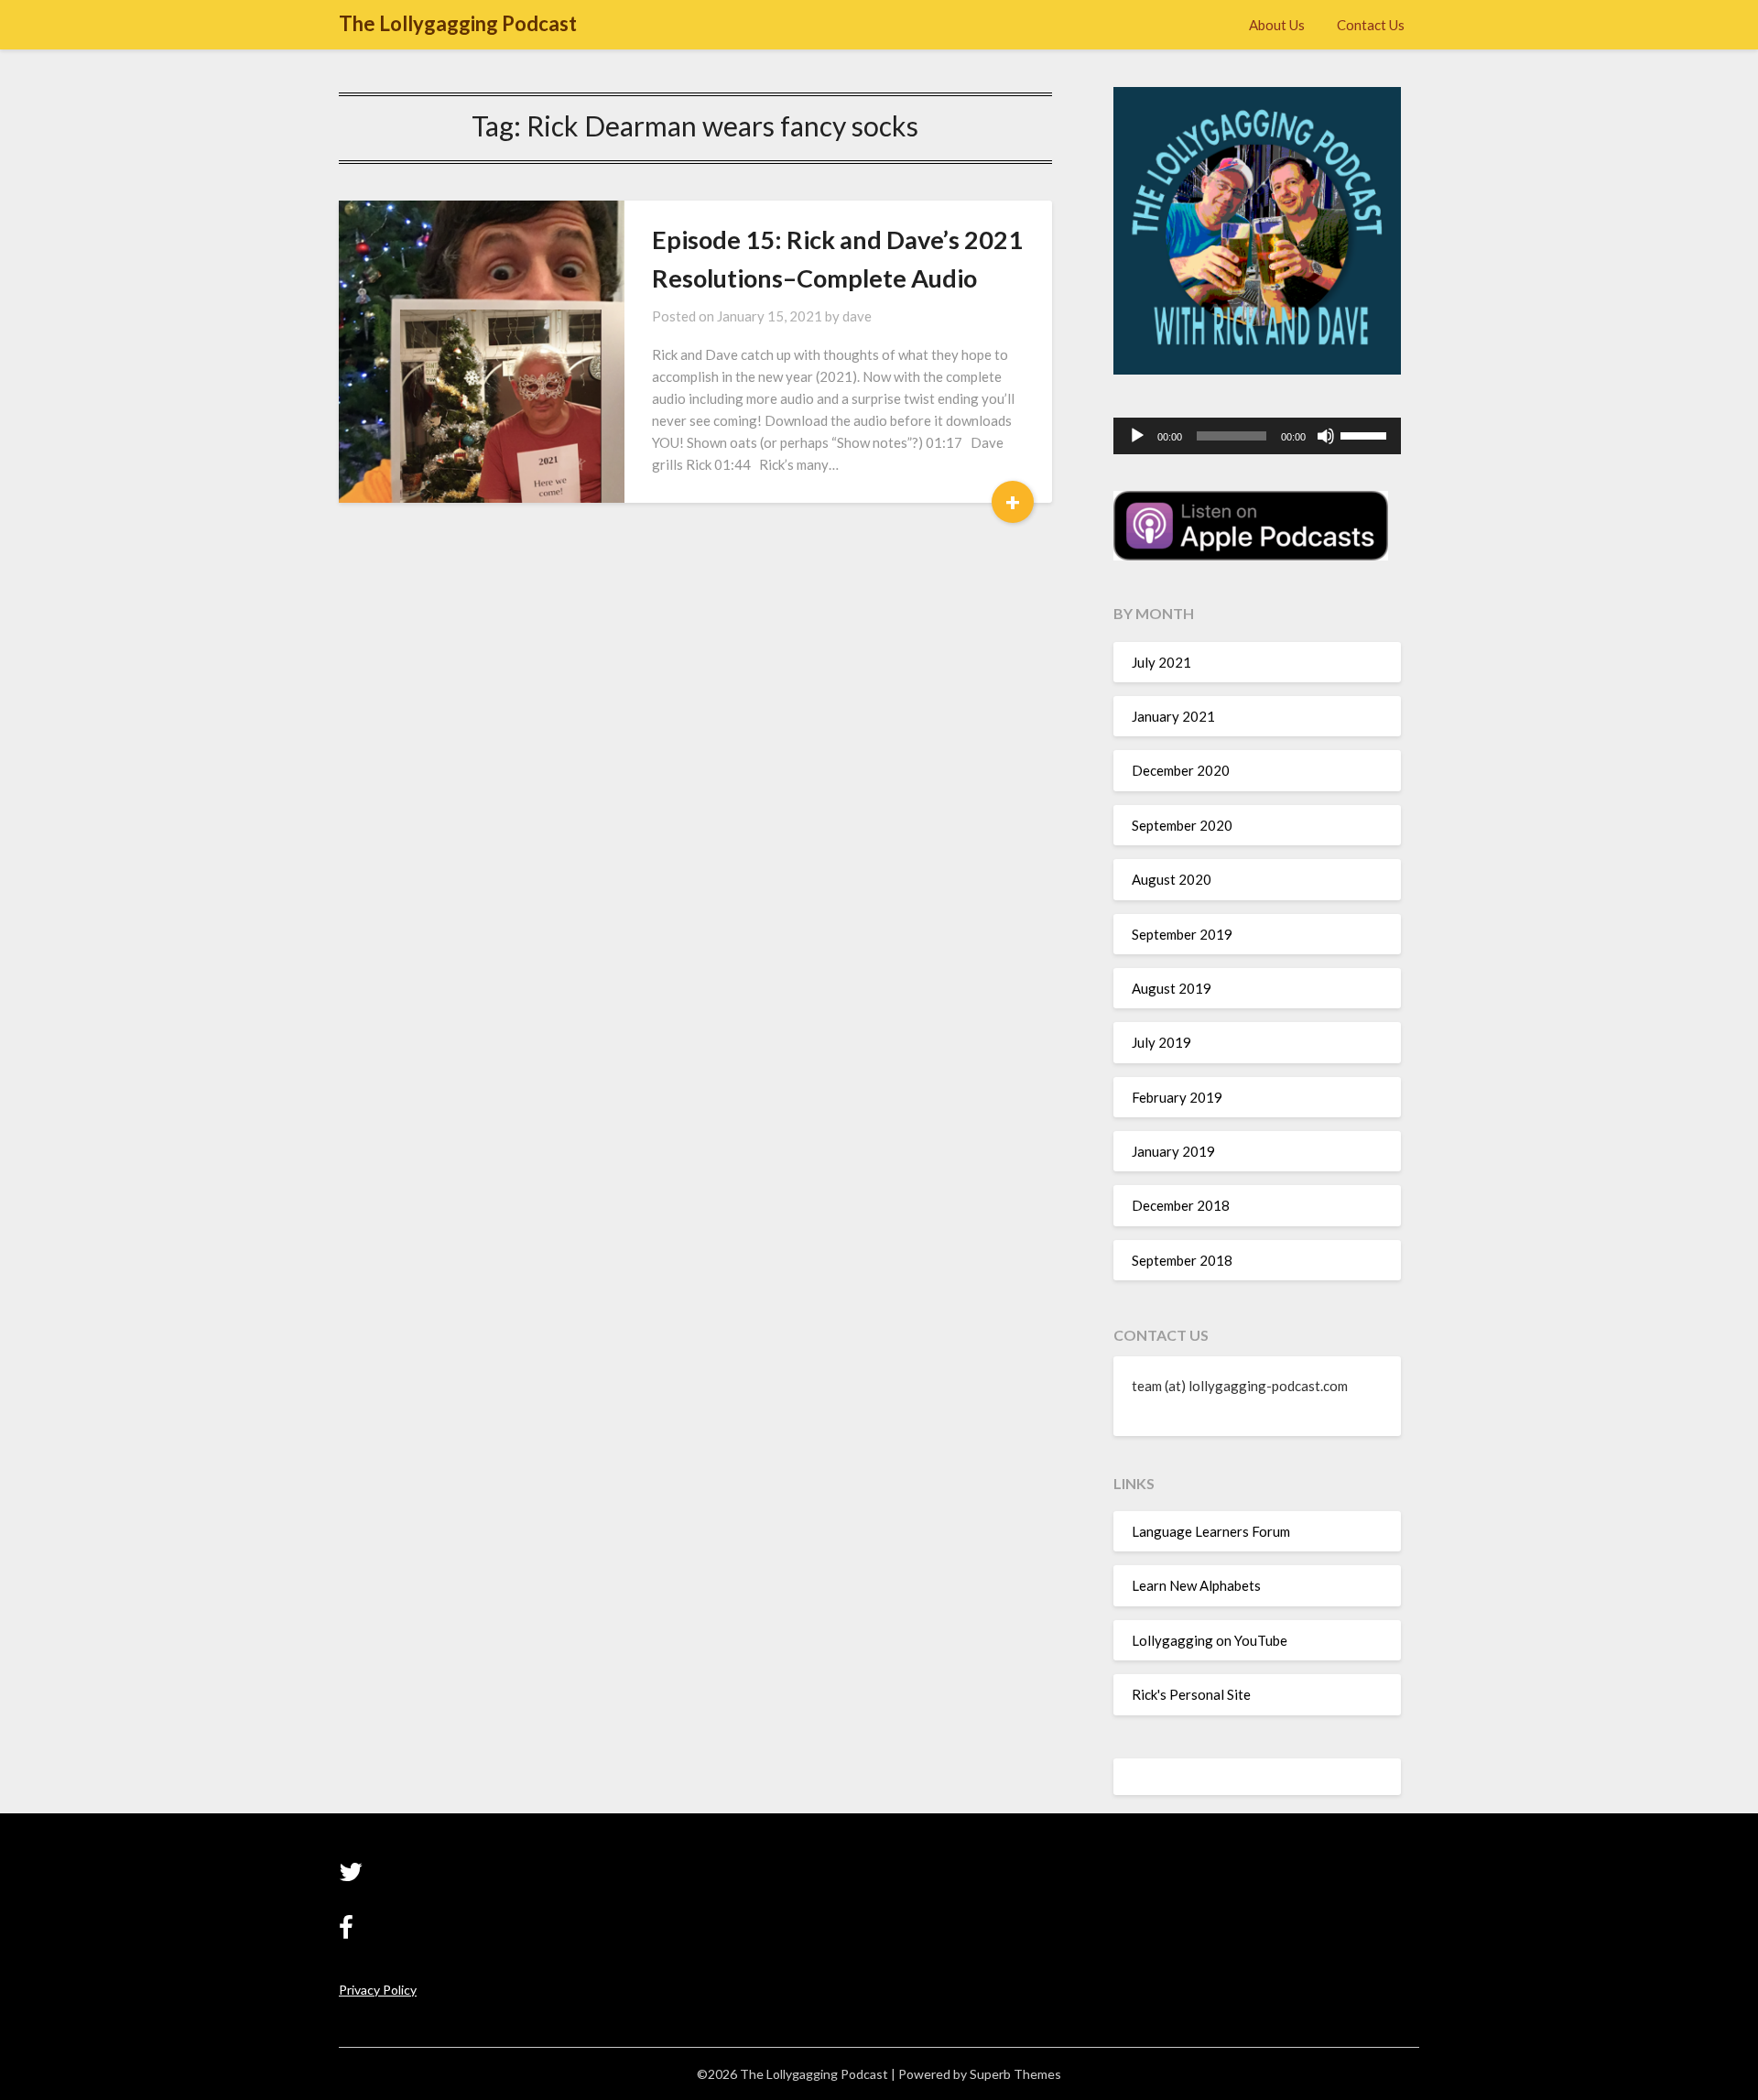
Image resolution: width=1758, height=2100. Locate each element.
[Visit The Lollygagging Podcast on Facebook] (346, 1932)
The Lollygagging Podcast (458, 23)
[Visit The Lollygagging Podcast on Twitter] (351, 1876)
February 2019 (1177, 1097)
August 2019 (1172, 988)
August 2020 (1172, 879)
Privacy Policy (378, 1990)
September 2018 (1182, 1260)
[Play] (1137, 436)
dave (857, 316)
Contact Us (1371, 25)
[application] (1257, 436)
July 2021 (1161, 662)
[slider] (1366, 434)
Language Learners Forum (1211, 1531)
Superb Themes (1015, 2074)
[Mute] (1326, 436)
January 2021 (1173, 716)
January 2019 (1173, 1151)
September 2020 (1182, 825)
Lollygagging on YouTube (1210, 1640)
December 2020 (1181, 770)
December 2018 (1181, 1205)
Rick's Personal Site (1191, 1694)
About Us (1277, 25)
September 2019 (1182, 934)
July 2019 (1161, 1042)
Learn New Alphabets (1196, 1585)
